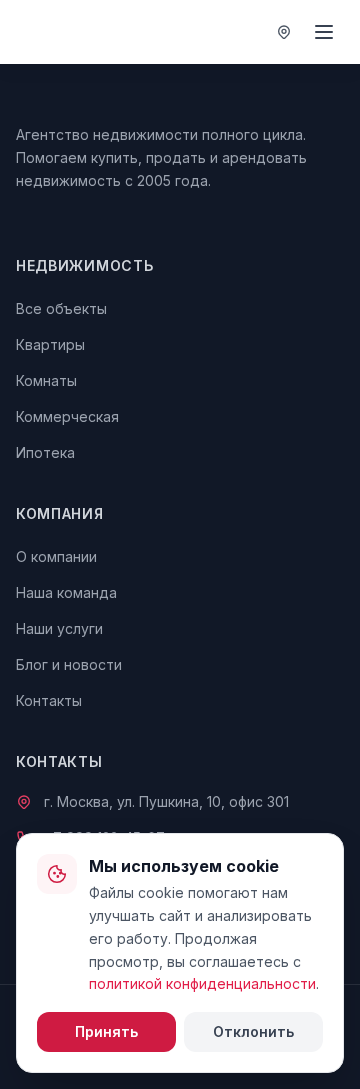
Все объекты (61, 308)
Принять (106, 1031)
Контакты (49, 700)
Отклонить (253, 1031)
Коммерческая (67, 416)
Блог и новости (69, 664)
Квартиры (50, 344)
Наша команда (66, 592)
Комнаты (46, 380)
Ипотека (45, 452)
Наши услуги (59, 628)
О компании (56, 556)
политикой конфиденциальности (202, 983)
